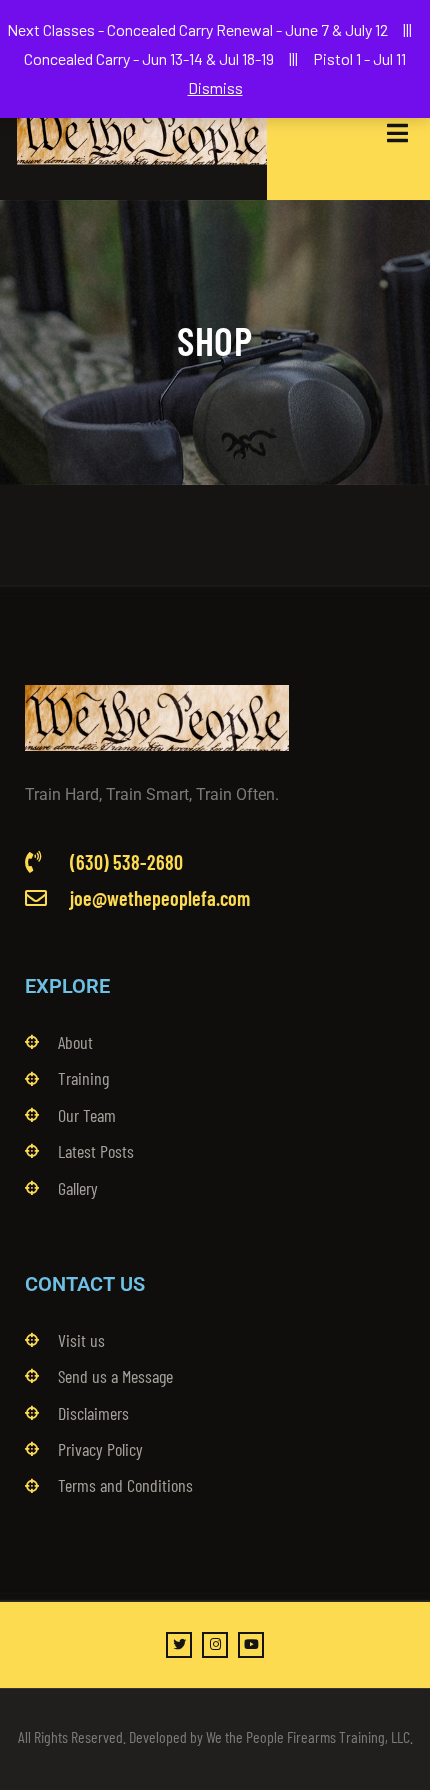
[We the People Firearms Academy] (142, 133)
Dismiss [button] (215, 87)
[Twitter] (179, 1645)
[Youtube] (251, 1645)
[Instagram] (215, 1645)
